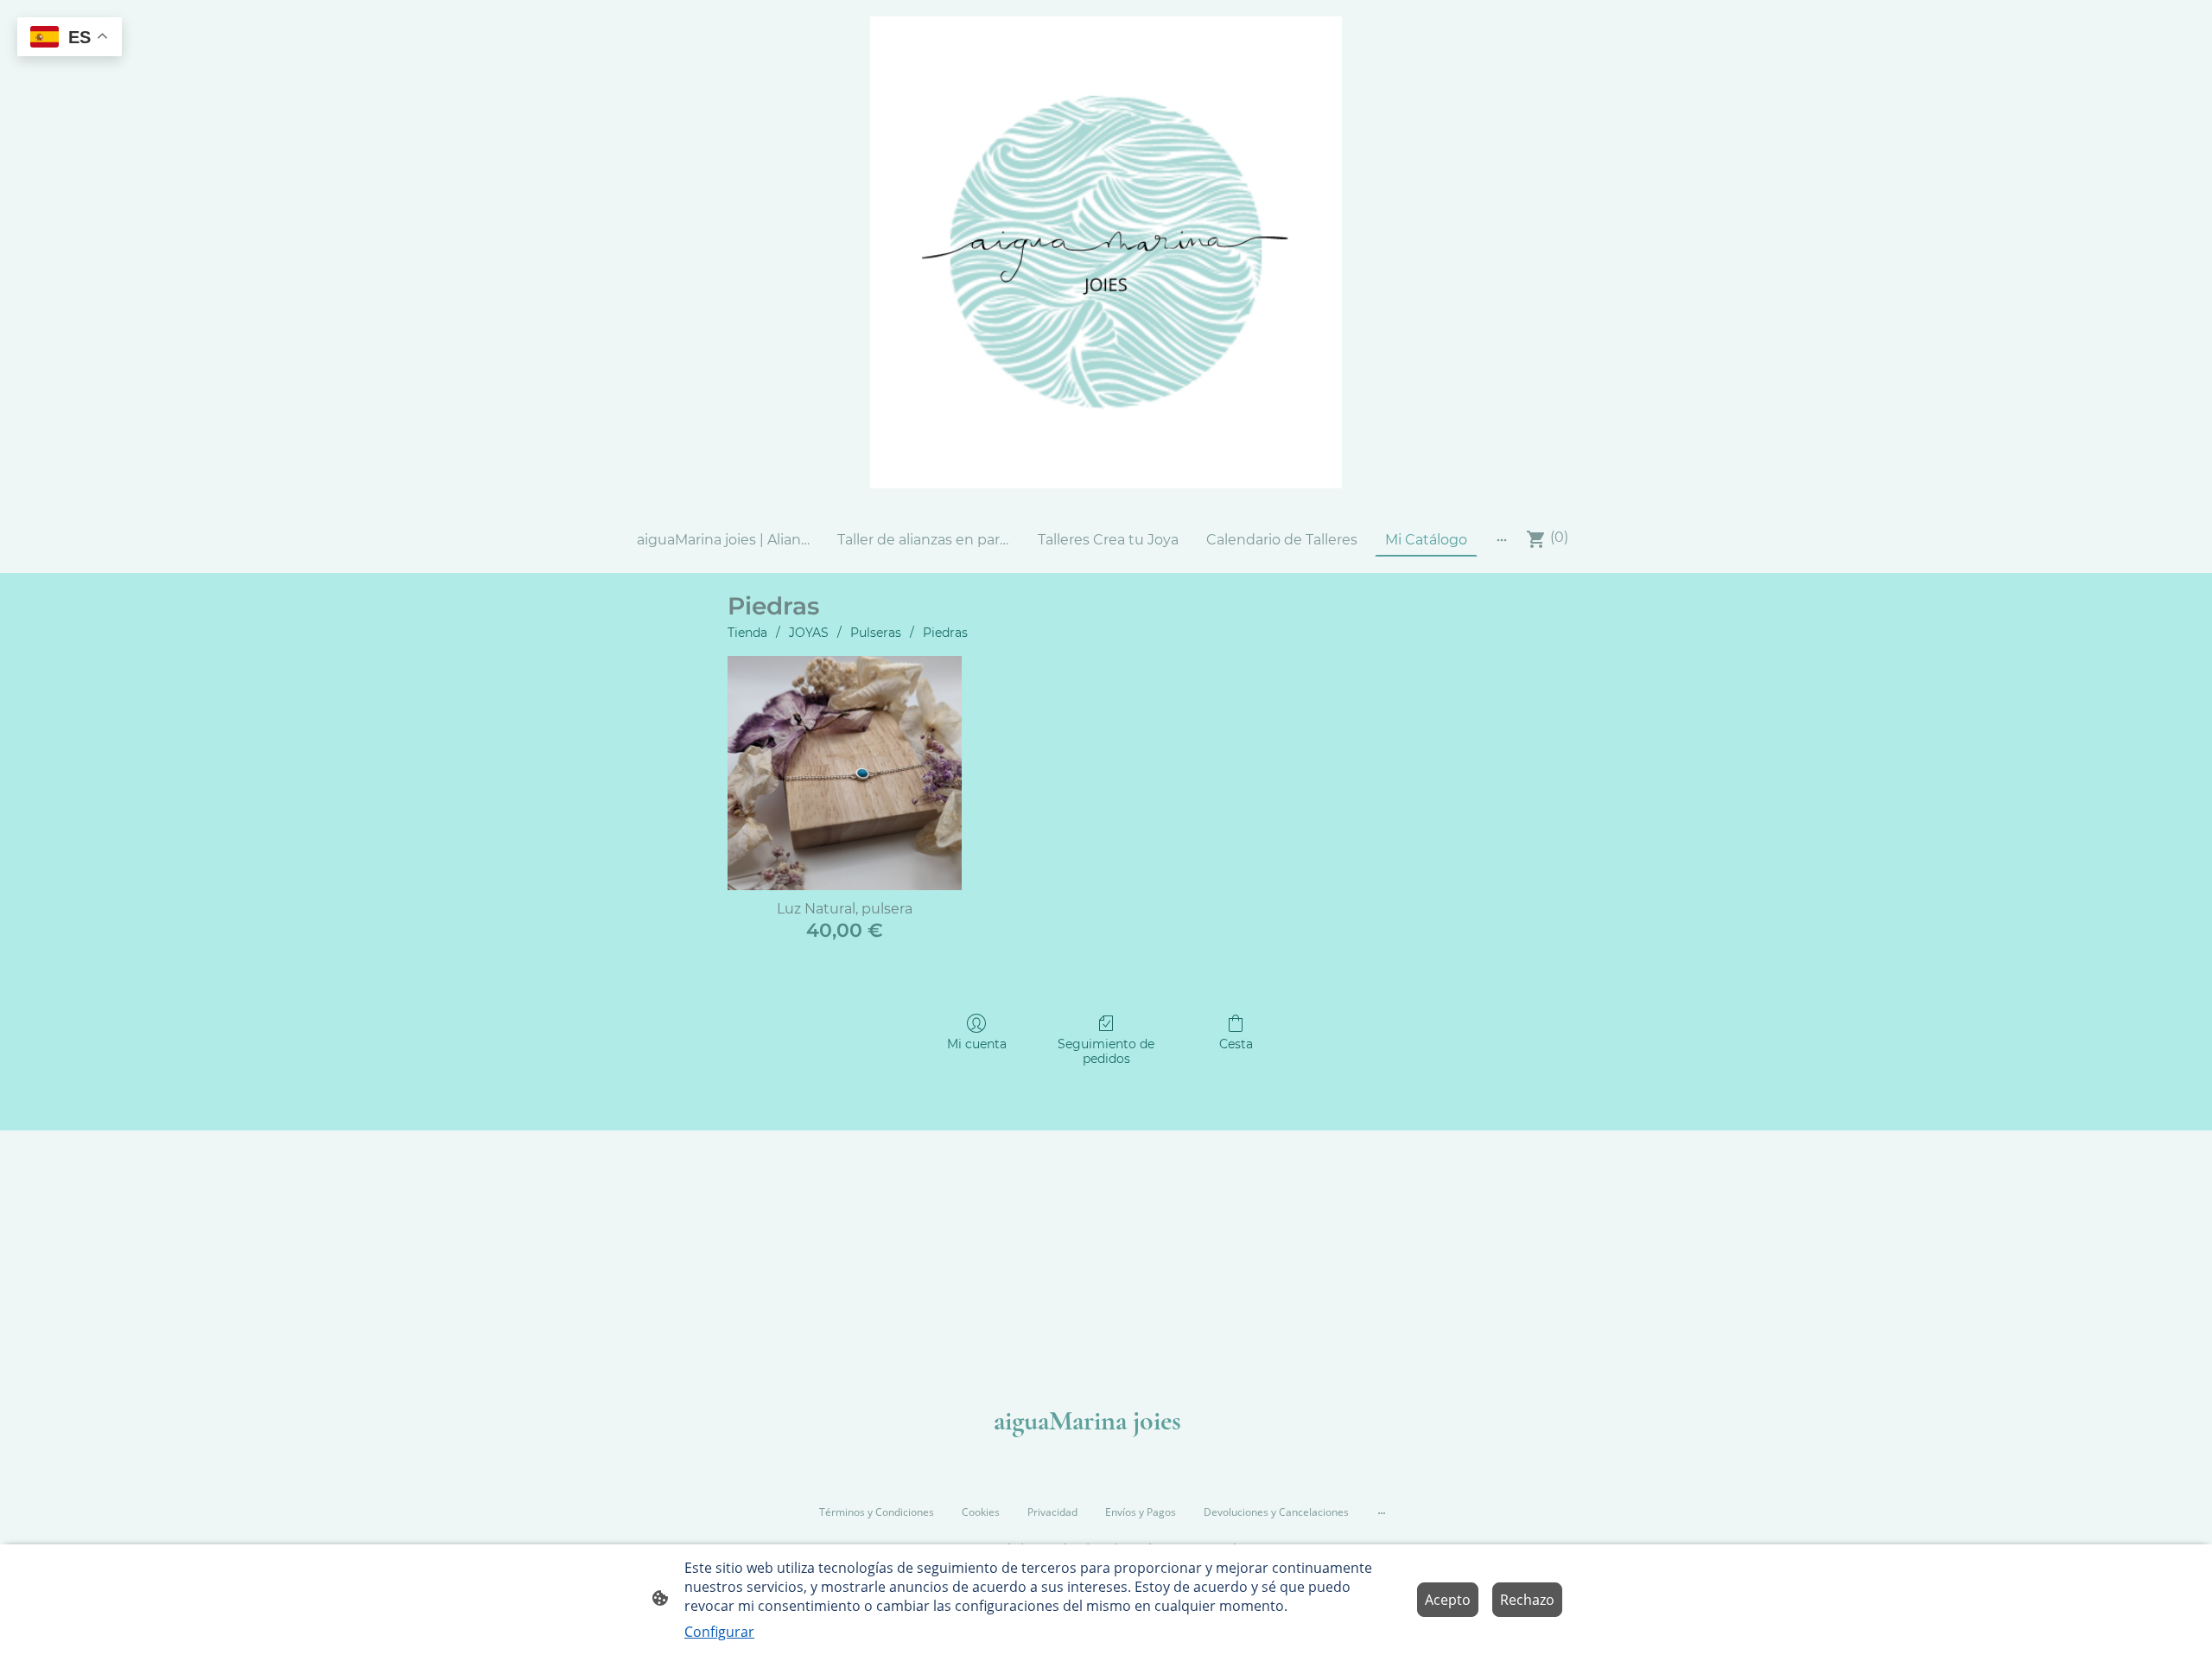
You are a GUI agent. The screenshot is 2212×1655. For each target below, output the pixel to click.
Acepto (1448, 1600)
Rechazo (1527, 1600)
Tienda (747, 633)
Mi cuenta (977, 1044)
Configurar (719, 1632)
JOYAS (809, 633)
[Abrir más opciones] (1502, 539)
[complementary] (70, 38)
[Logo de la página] (1106, 252)
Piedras (945, 633)
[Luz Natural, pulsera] (845, 773)
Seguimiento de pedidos (1106, 1051)
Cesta (1236, 1044)
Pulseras (876, 633)
